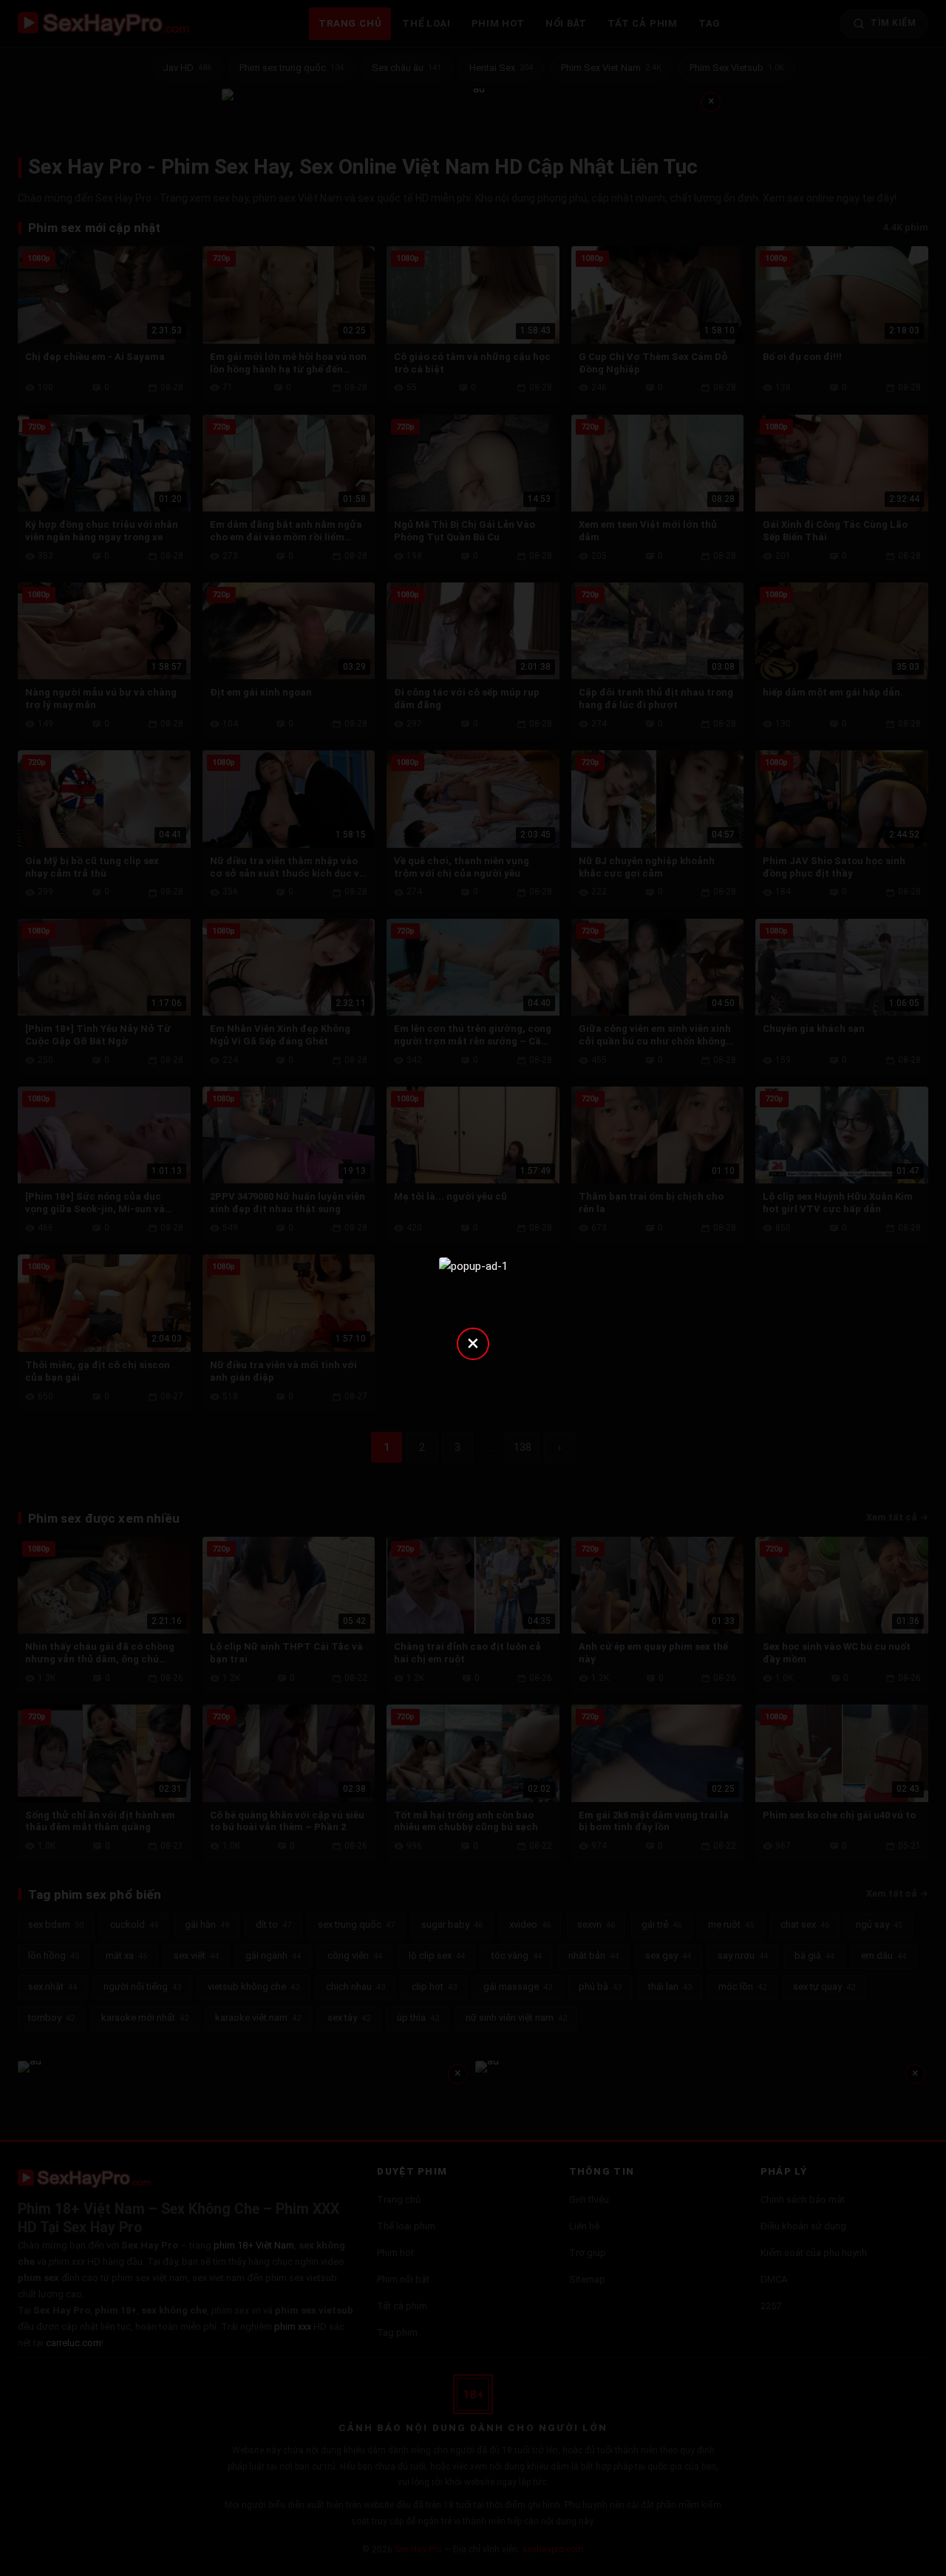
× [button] (473, 1343)
